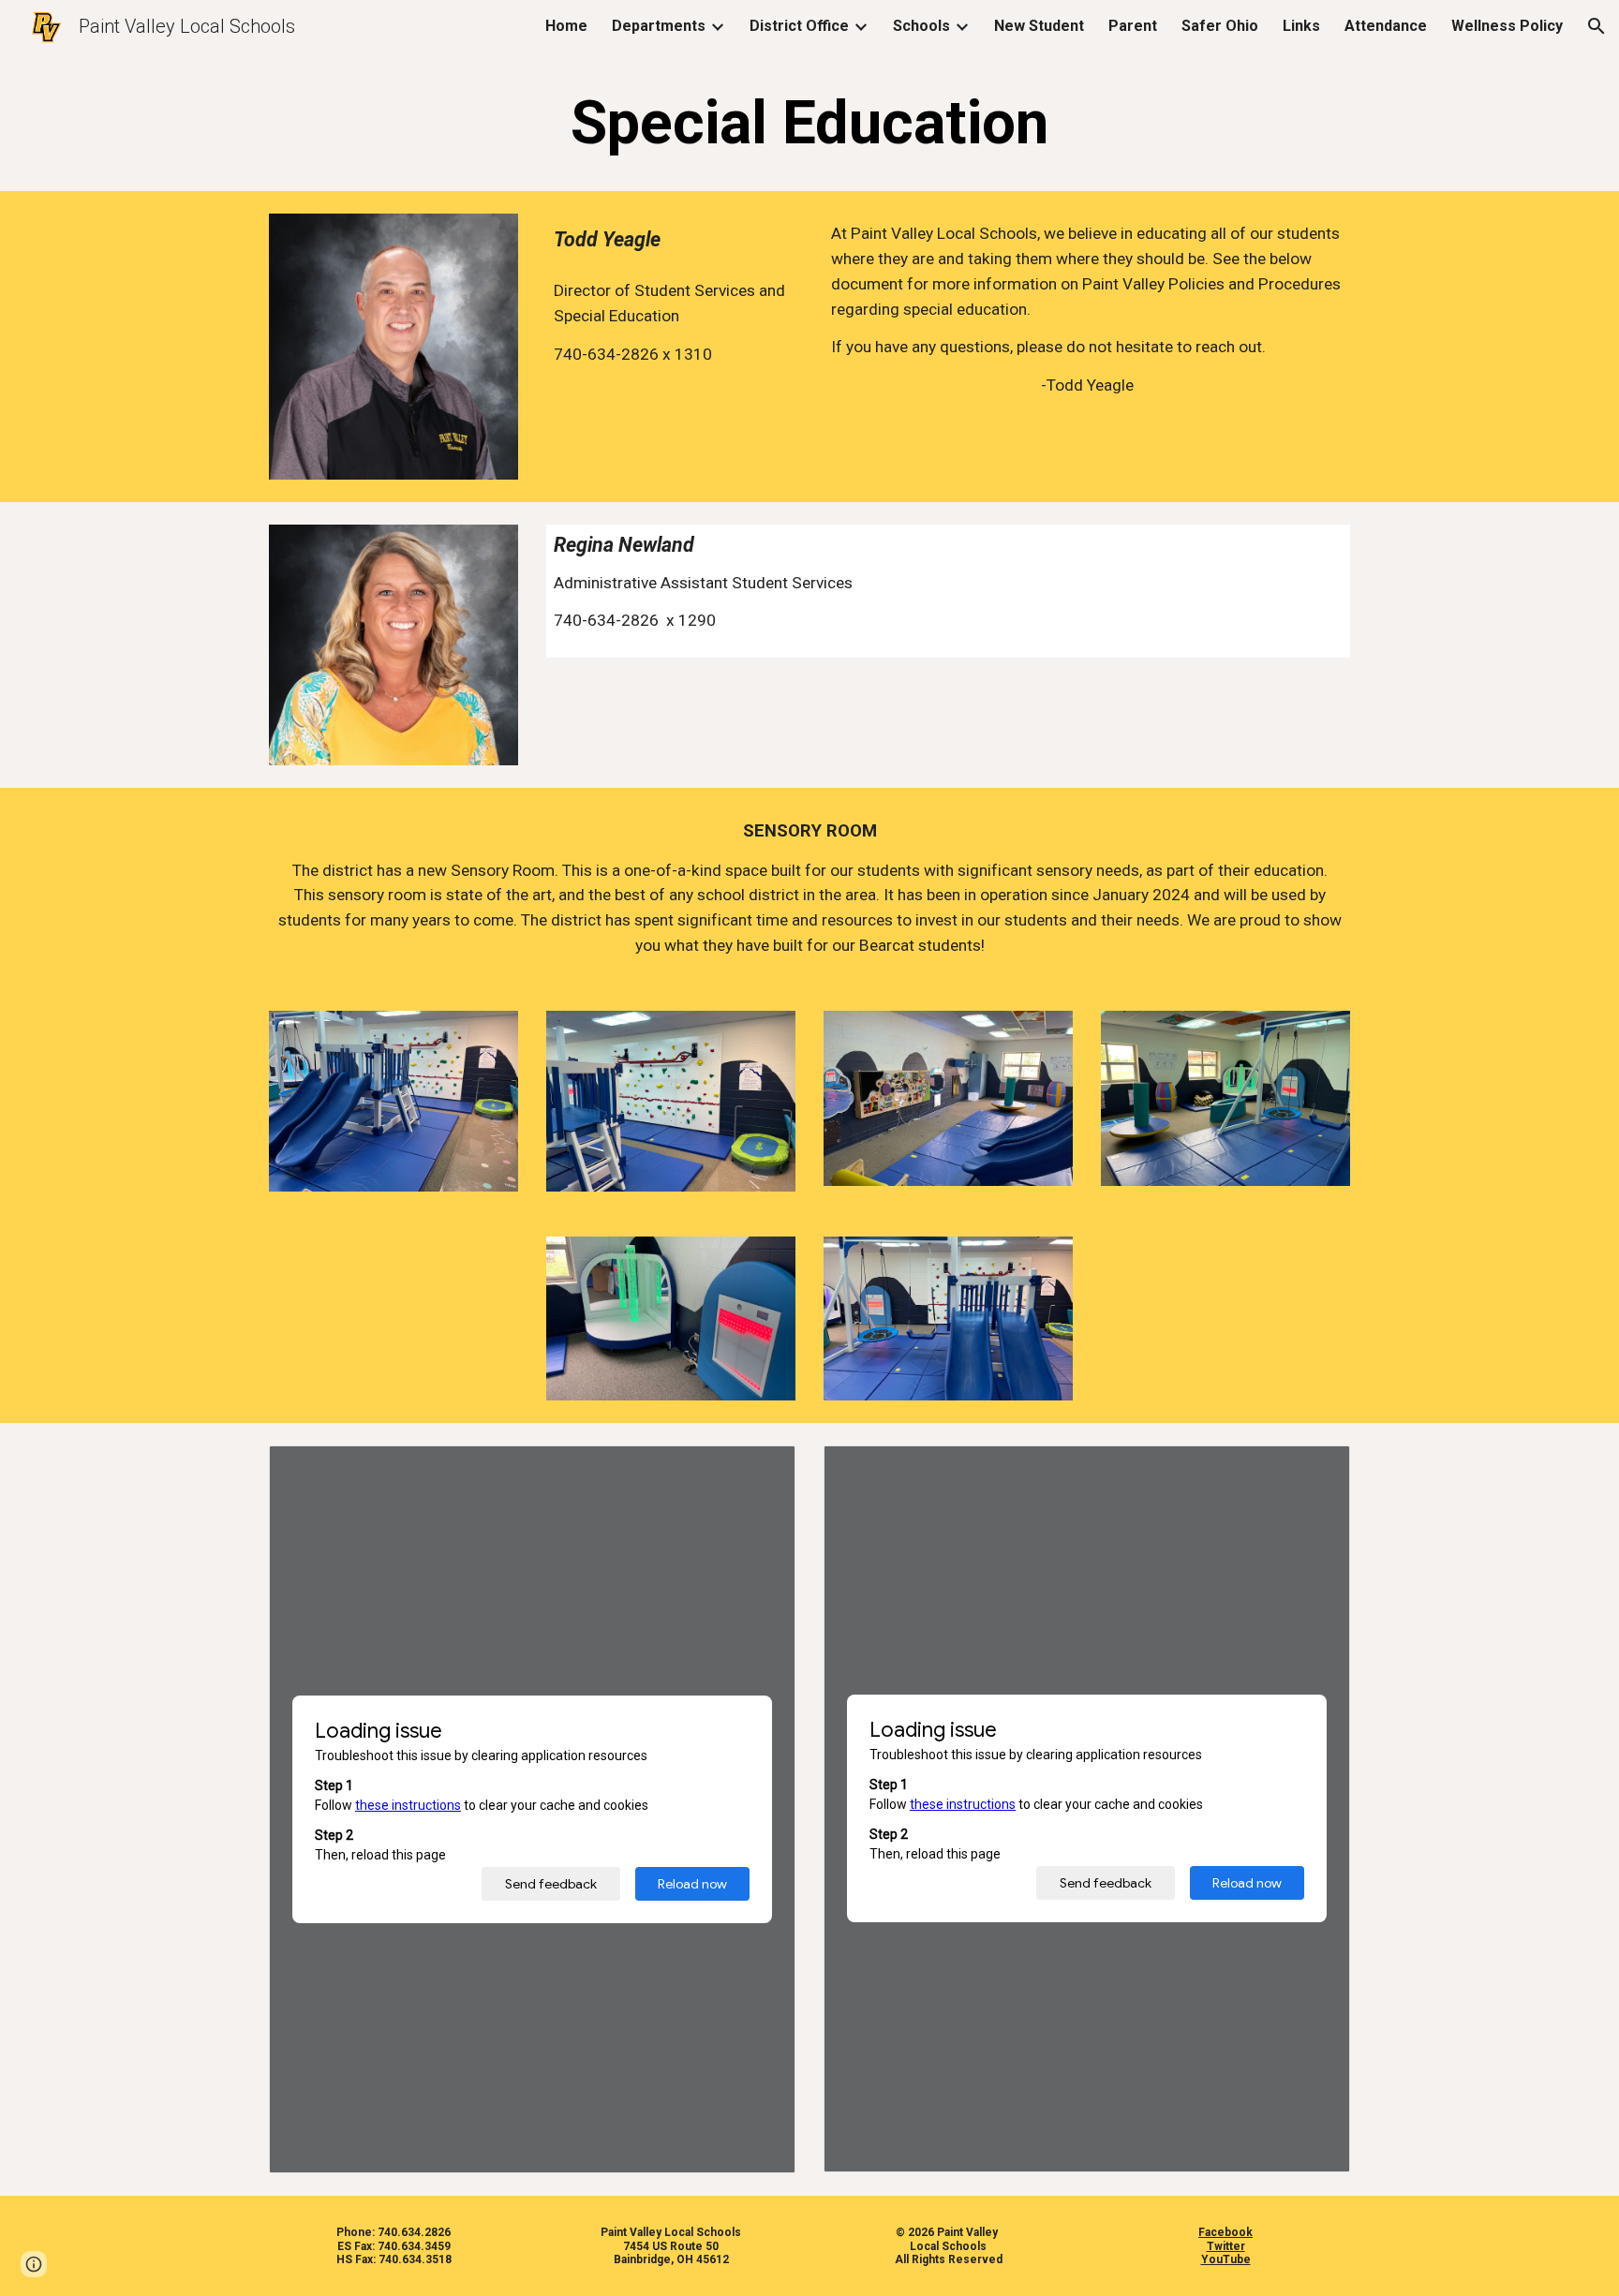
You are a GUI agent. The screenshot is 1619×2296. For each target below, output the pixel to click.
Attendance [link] (1386, 26)
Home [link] (566, 26)
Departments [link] (659, 26)
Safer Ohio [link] (1220, 26)
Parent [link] (1133, 26)
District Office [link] (799, 26)
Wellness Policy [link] (1507, 26)
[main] (809, 124)
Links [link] (1301, 26)
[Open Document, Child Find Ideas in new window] (1315, 1470)
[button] (1597, 26)
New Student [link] (1039, 26)
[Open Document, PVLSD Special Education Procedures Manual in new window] (760, 1470)
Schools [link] (921, 26)
